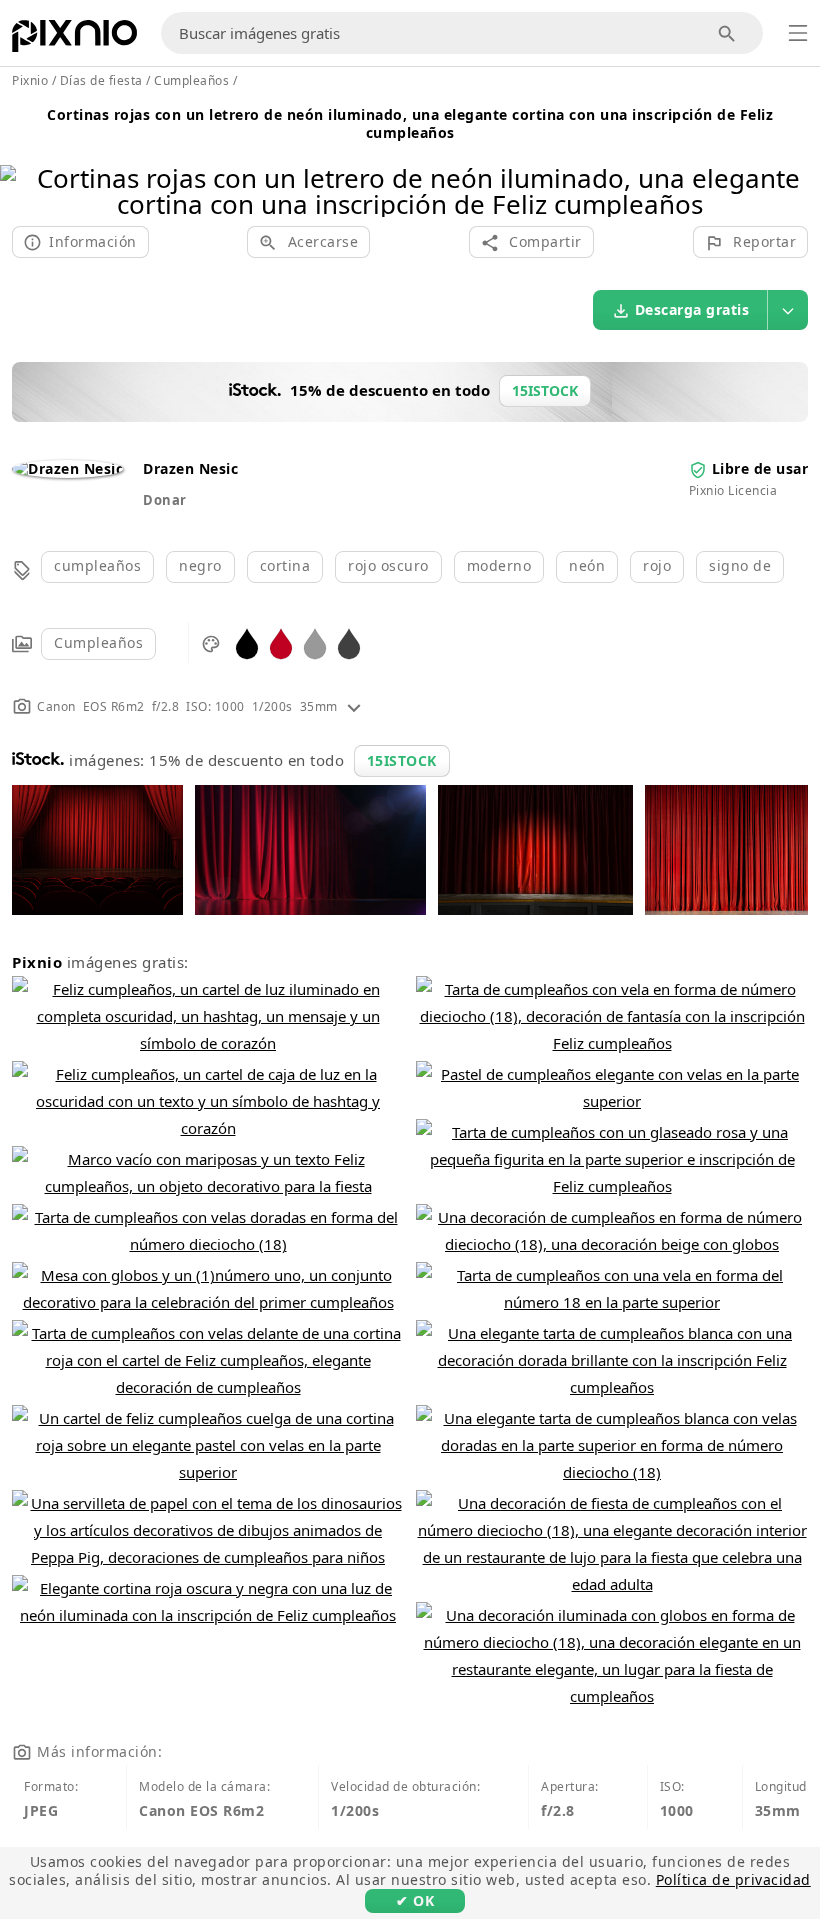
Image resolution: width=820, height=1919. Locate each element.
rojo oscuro (388, 565)
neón (587, 565)
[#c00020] (281, 642)
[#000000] (247, 642)
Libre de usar (760, 468)
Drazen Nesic (190, 468)
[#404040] (349, 642)
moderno (499, 565)
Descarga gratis (692, 309)
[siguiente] (797, 165)
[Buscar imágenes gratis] (727, 33)
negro (200, 565)
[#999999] (315, 642)
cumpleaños (97, 565)
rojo (657, 565)
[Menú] (798, 33)
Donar (165, 500)
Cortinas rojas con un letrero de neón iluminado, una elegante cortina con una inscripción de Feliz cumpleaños (410, 123)
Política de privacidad (733, 1879)
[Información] (354, 706)
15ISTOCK (402, 760)
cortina (285, 565)
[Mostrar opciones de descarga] (788, 310)
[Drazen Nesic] (67, 468)
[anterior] (22, 165)
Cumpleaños (98, 642)
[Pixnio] (74, 40)
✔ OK (415, 1900)
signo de (740, 565)
